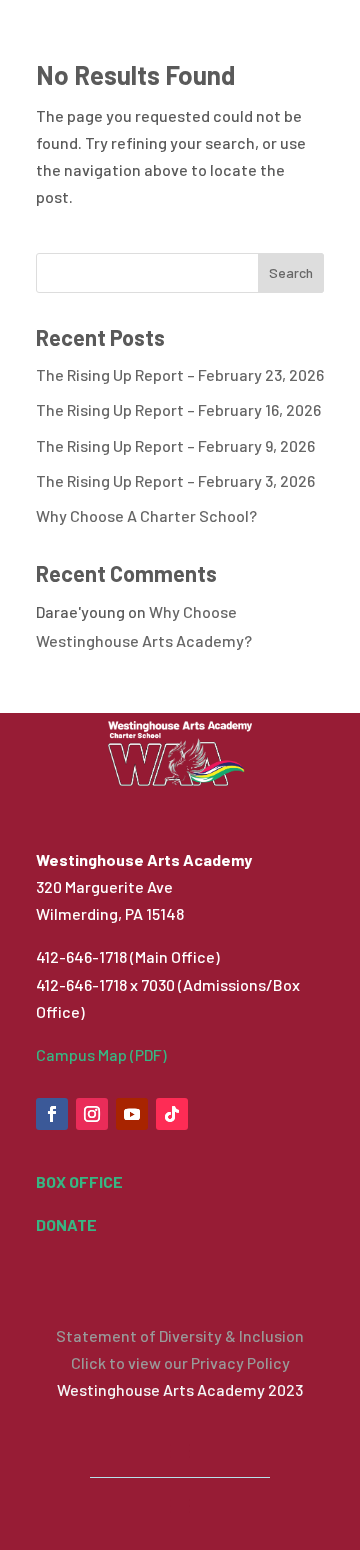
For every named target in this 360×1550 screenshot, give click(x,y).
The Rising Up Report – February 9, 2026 (175, 445)
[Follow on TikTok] (172, 1114)
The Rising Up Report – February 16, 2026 (178, 409)
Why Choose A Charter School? (146, 515)
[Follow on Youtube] (132, 1114)
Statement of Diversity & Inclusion (180, 1335)
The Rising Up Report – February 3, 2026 (175, 480)
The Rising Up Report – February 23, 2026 (180, 374)
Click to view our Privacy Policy (180, 1362)
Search (291, 272)
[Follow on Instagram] (92, 1114)
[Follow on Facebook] (52, 1114)
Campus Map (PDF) (101, 1054)
